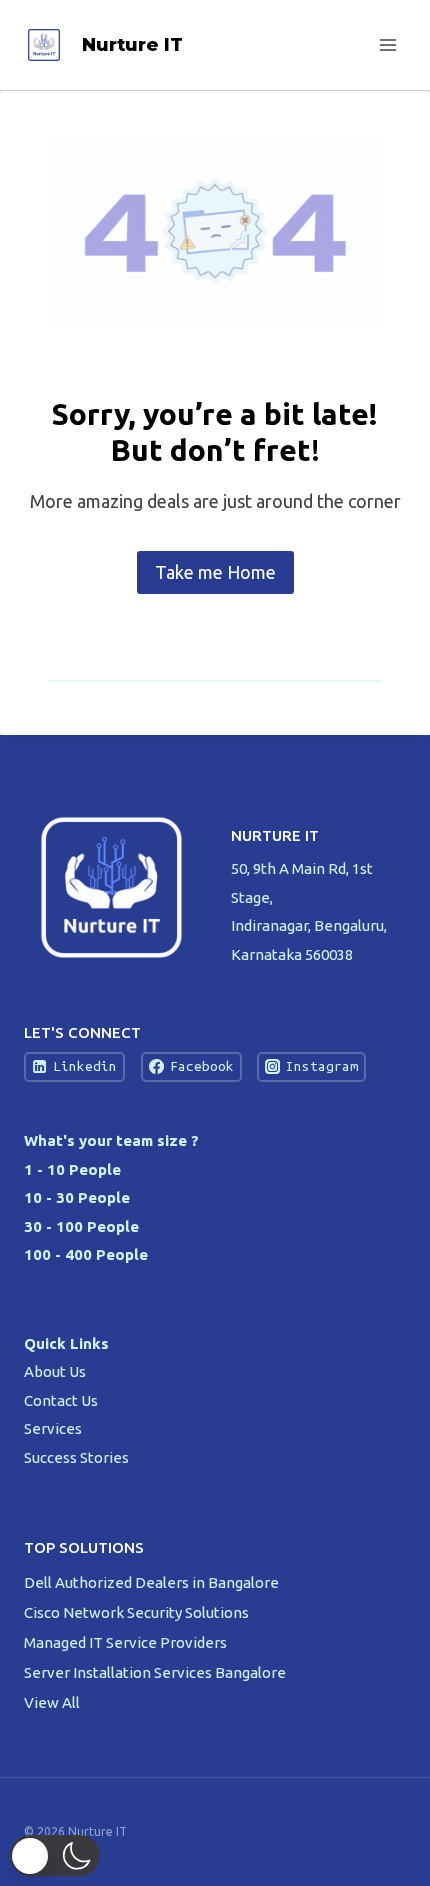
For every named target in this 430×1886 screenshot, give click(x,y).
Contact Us (61, 1400)
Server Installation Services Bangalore (156, 1672)
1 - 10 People (72, 1169)
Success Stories (76, 1457)
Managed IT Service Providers (127, 1642)
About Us (55, 1371)
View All (52, 1702)
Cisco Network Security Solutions (138, 1612)
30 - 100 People (81, 1226)
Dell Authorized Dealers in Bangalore (153, 1582)
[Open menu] (387, 44)
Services (53, 1428)
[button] (55, 1855)
